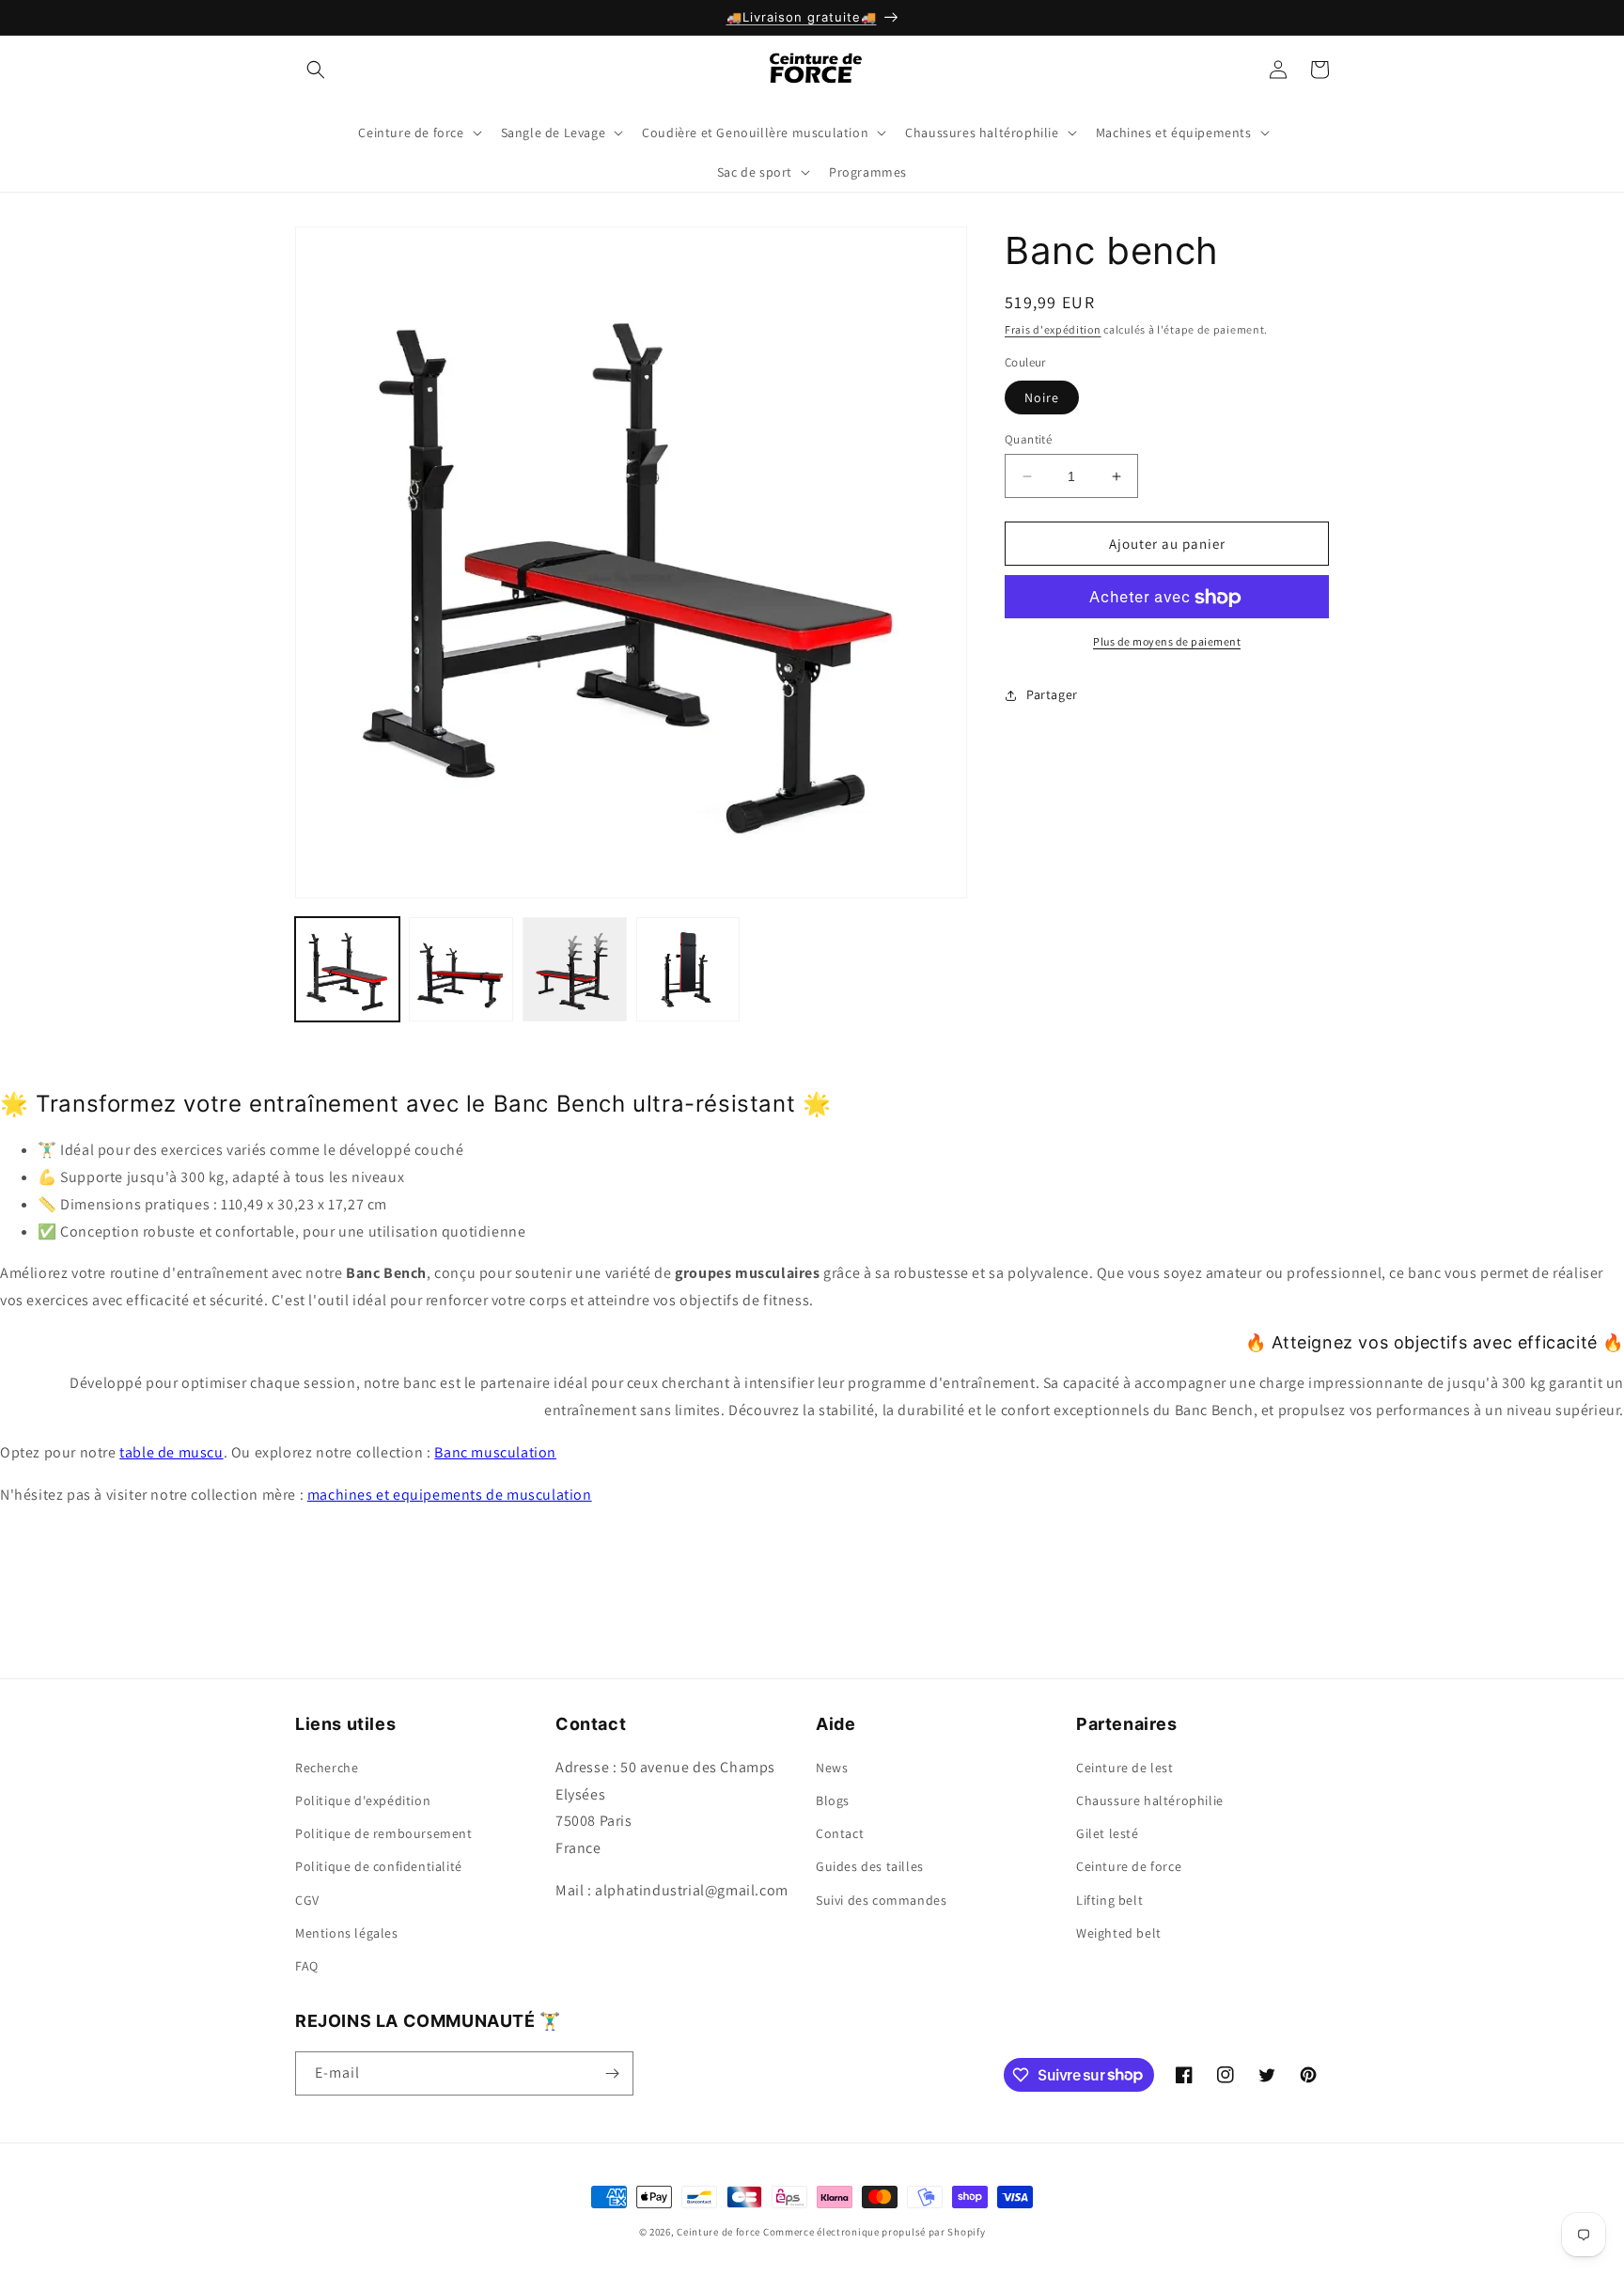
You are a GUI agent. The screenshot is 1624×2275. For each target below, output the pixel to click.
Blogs (833, 1800)
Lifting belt (1109, 1899)
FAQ (307, 1965)
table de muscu (171, 1452)
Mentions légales (347, 1932)
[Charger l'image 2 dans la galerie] (461, 969)
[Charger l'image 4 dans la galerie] (688, 969)
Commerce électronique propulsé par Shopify (874, 2232)
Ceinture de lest (1125, 1767)
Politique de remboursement (384, 1832)
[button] (316, 70)
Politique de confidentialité (379, 1865)
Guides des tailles (870, 1865)
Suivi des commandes (881, 1899)
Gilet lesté (1108, 1832)
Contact (840, 1832)
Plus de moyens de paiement (1167, 642)
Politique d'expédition (363, 1800)
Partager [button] (1052, 694)
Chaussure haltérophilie (1150, 1800)
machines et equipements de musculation (450, 1495)
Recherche (327, 1767)
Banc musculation (495, 1452)
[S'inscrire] (612, 2073)
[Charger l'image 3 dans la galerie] (575, 969)
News (832, 1767)
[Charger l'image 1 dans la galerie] (347, 969)
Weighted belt (1119, 1932)
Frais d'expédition (1053, 329)
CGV (307, 1899)
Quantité (1028, 439)
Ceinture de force (1129, 1865)
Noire (1042, 397)
